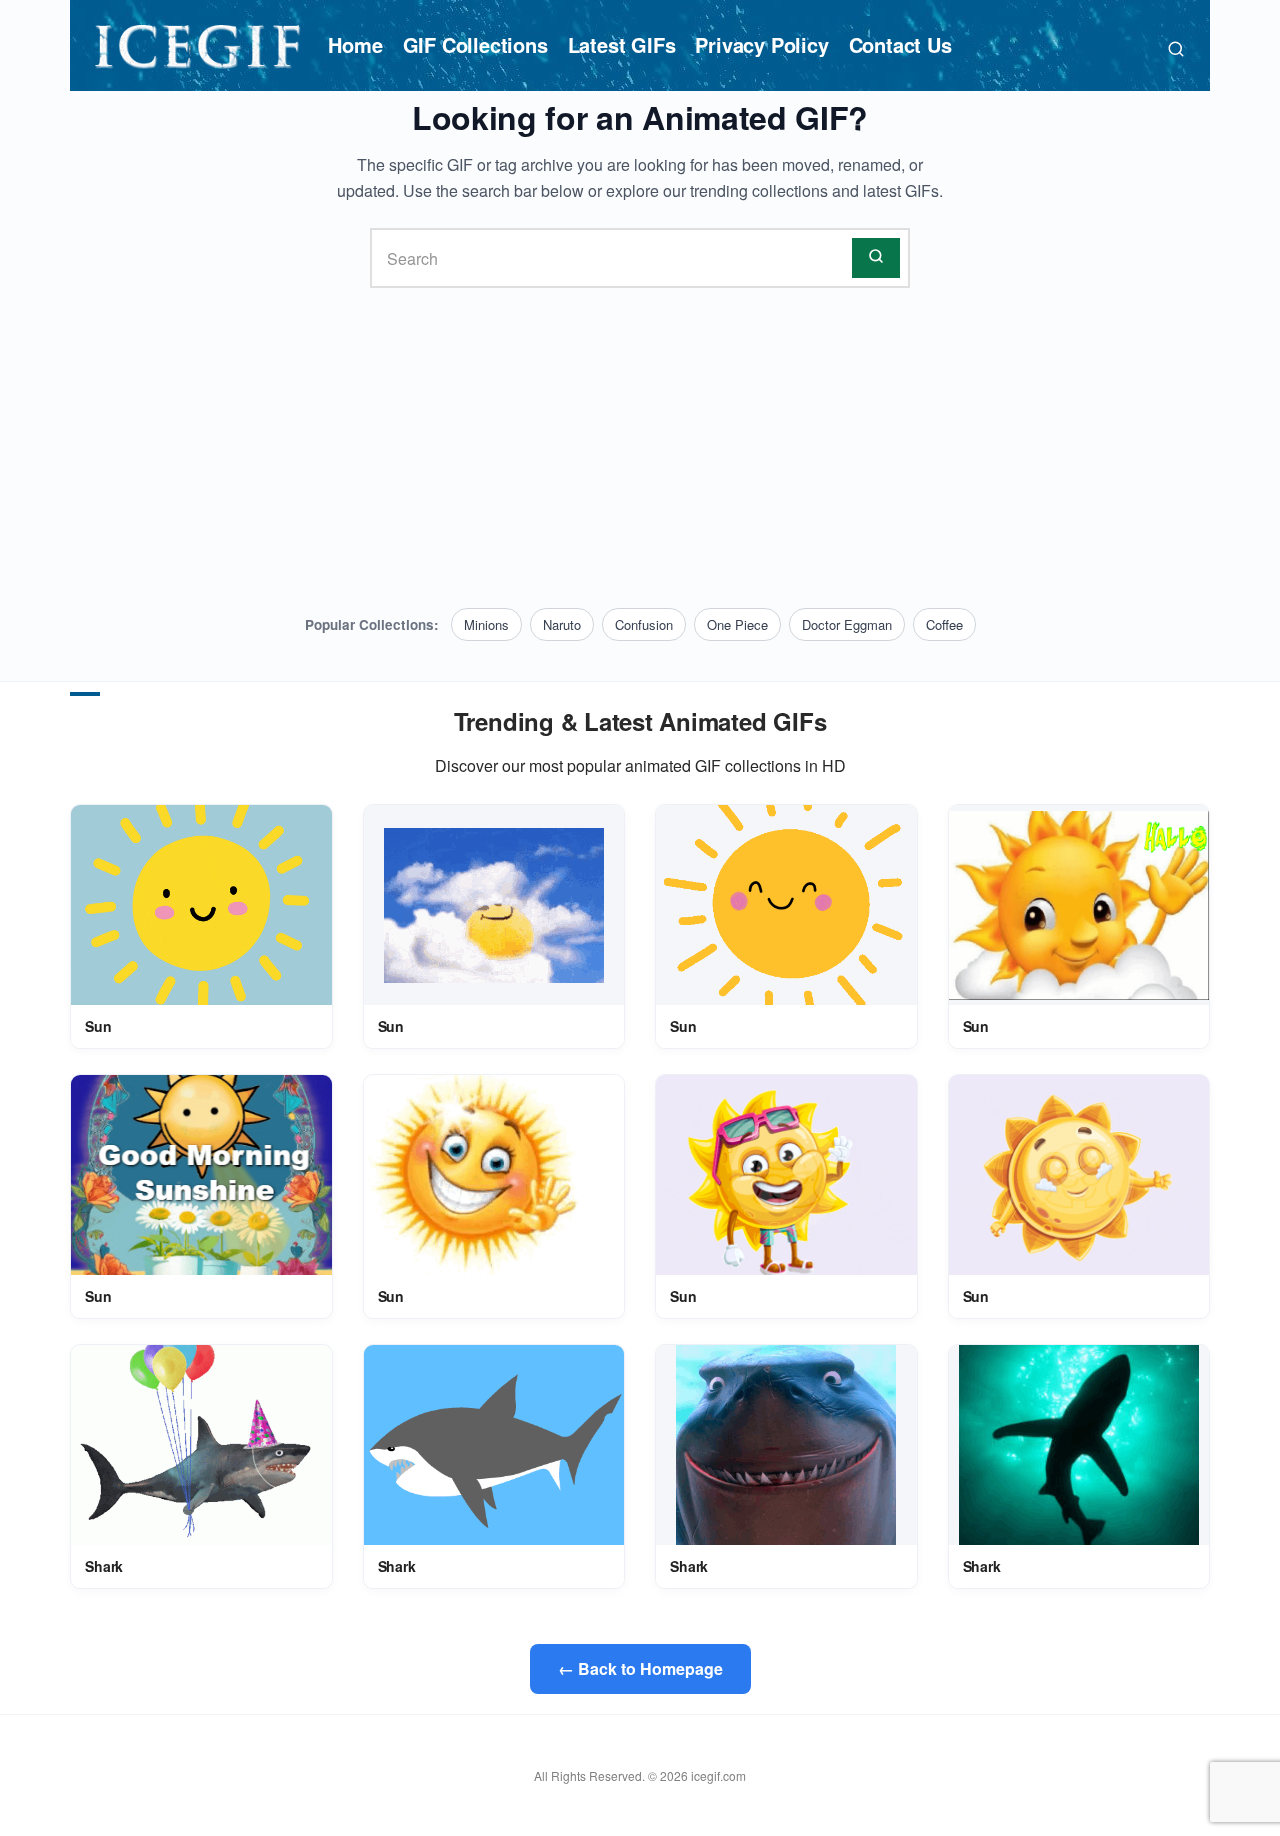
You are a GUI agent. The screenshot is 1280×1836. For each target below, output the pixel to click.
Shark (104, 1566)
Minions (486, 624)
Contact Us (900, 44)
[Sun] (201, 906)
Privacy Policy (761, 44)
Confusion (644, 624)
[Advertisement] (640, 448)
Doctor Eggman (847, 624)
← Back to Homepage (640, 1668)
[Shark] (201, 1445)
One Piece (737, 624)
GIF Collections (475, 44)
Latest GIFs (622, 44)
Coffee (944, 624)
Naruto (562, 624)
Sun (98, 1026)
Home (355, 44)
